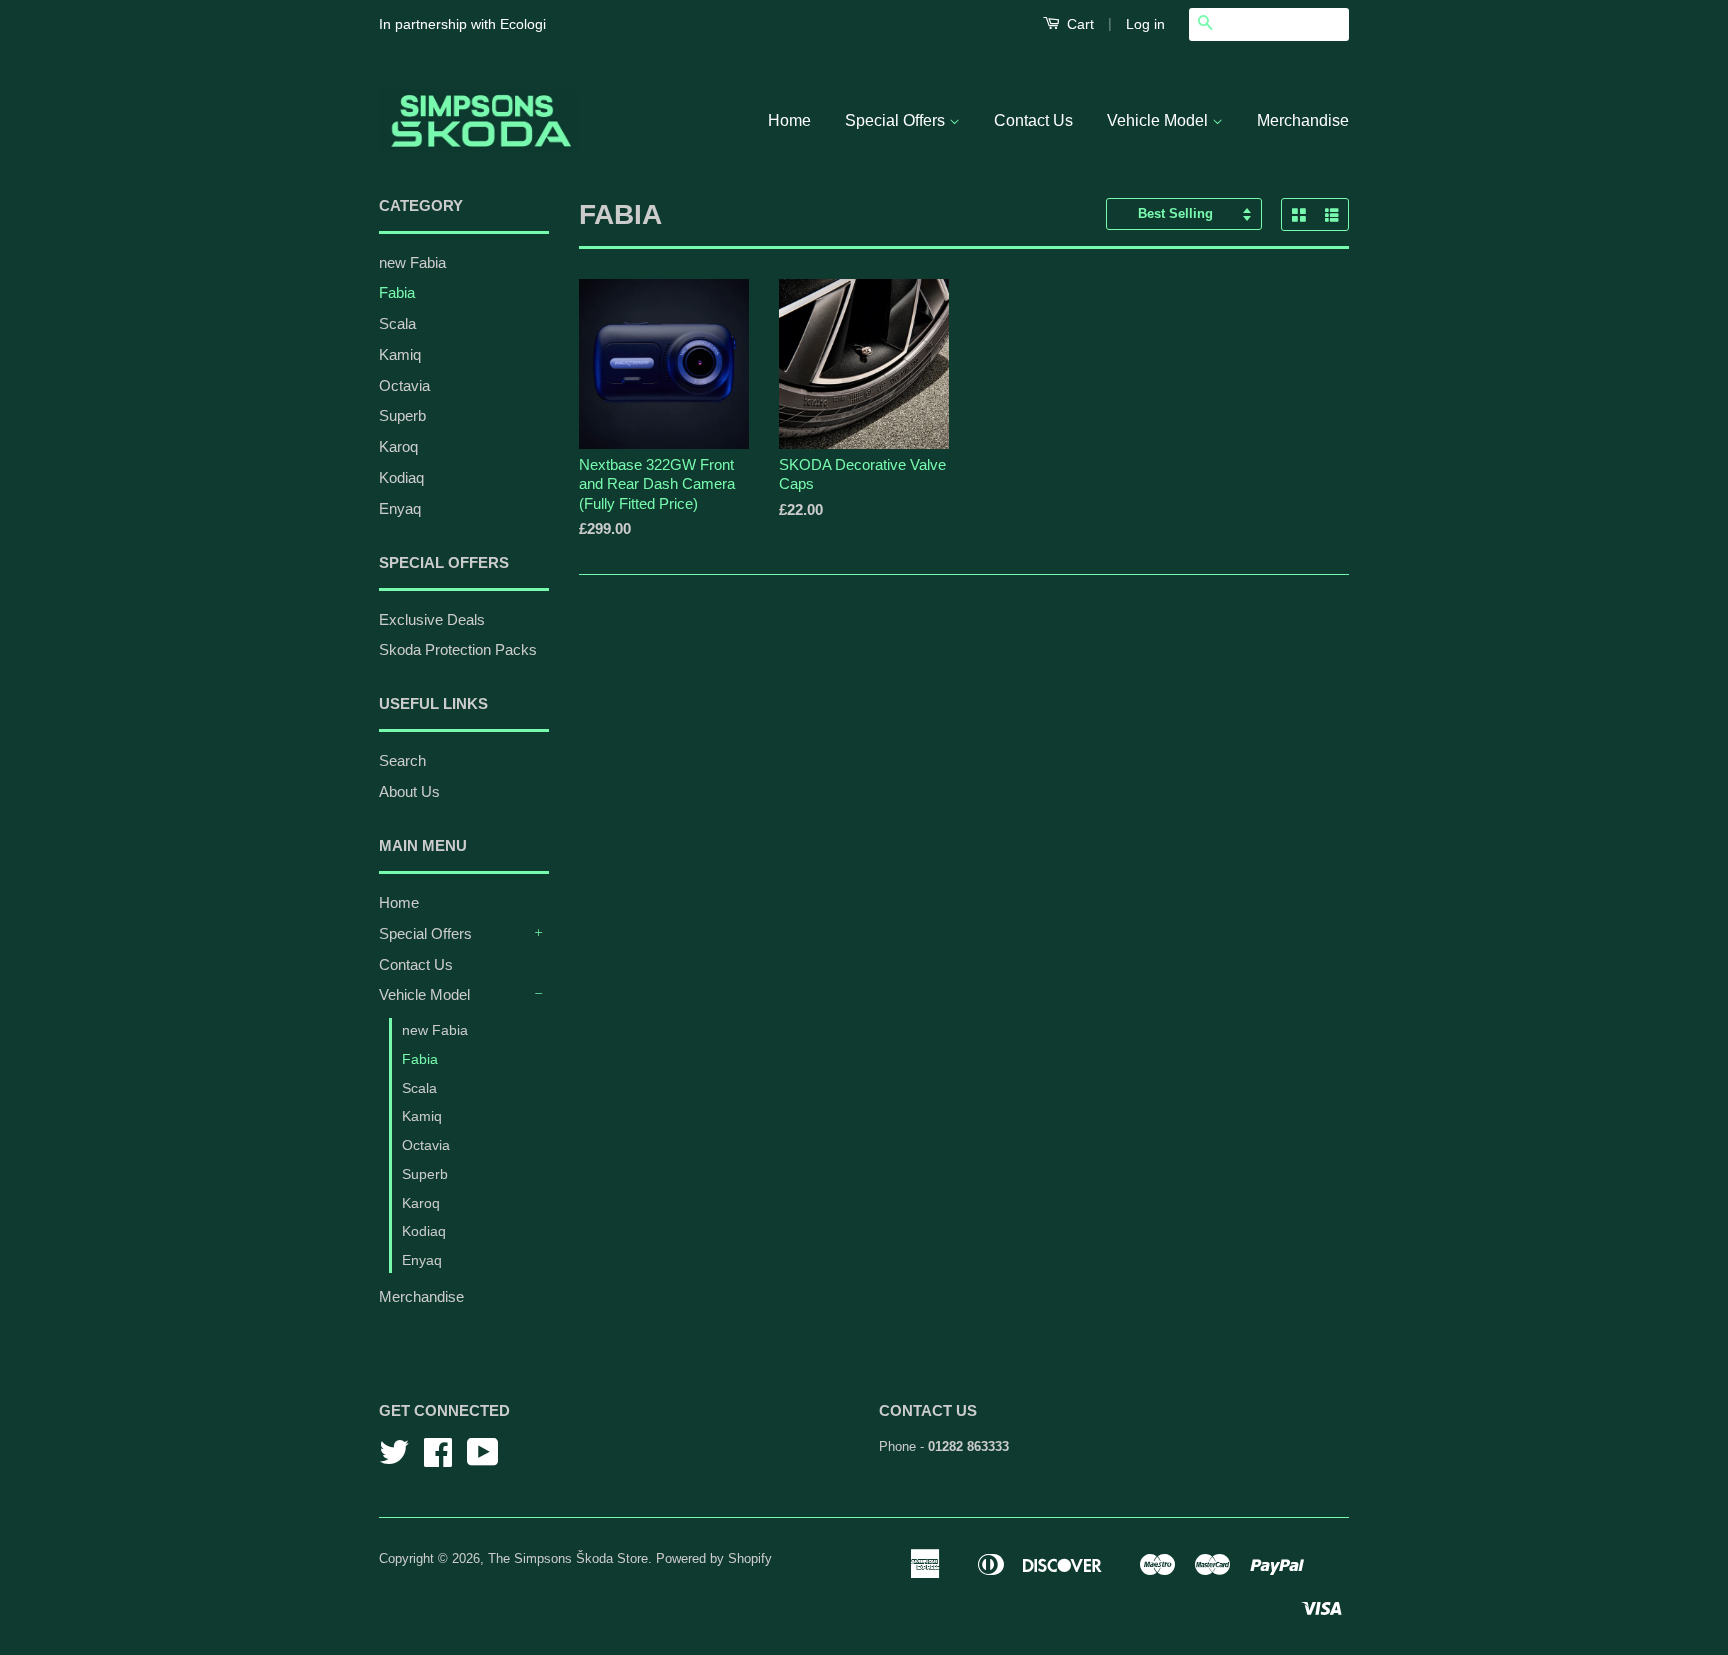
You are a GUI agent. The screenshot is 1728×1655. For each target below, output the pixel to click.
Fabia (397, 292)
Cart (1078, 24)
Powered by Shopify (714, 1558)
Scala (397, 323)
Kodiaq (401, 477)
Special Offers (897, 120)
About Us (409, 791)
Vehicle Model (1159, 120)
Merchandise (1303, 120)
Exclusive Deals (432, 619)
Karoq (398, 446)
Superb (402, 415)
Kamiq (400, 354)
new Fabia (412, 262)
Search (402, 760)
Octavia (404, 385)
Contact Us (1033, 120)
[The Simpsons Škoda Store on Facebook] (438, 1459)
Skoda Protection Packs (458, 649)
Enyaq (400, 508)
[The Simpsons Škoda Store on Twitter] (394, 1459)
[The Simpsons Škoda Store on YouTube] (483, 1459)
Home (789, 120)
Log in (1145, 24)
